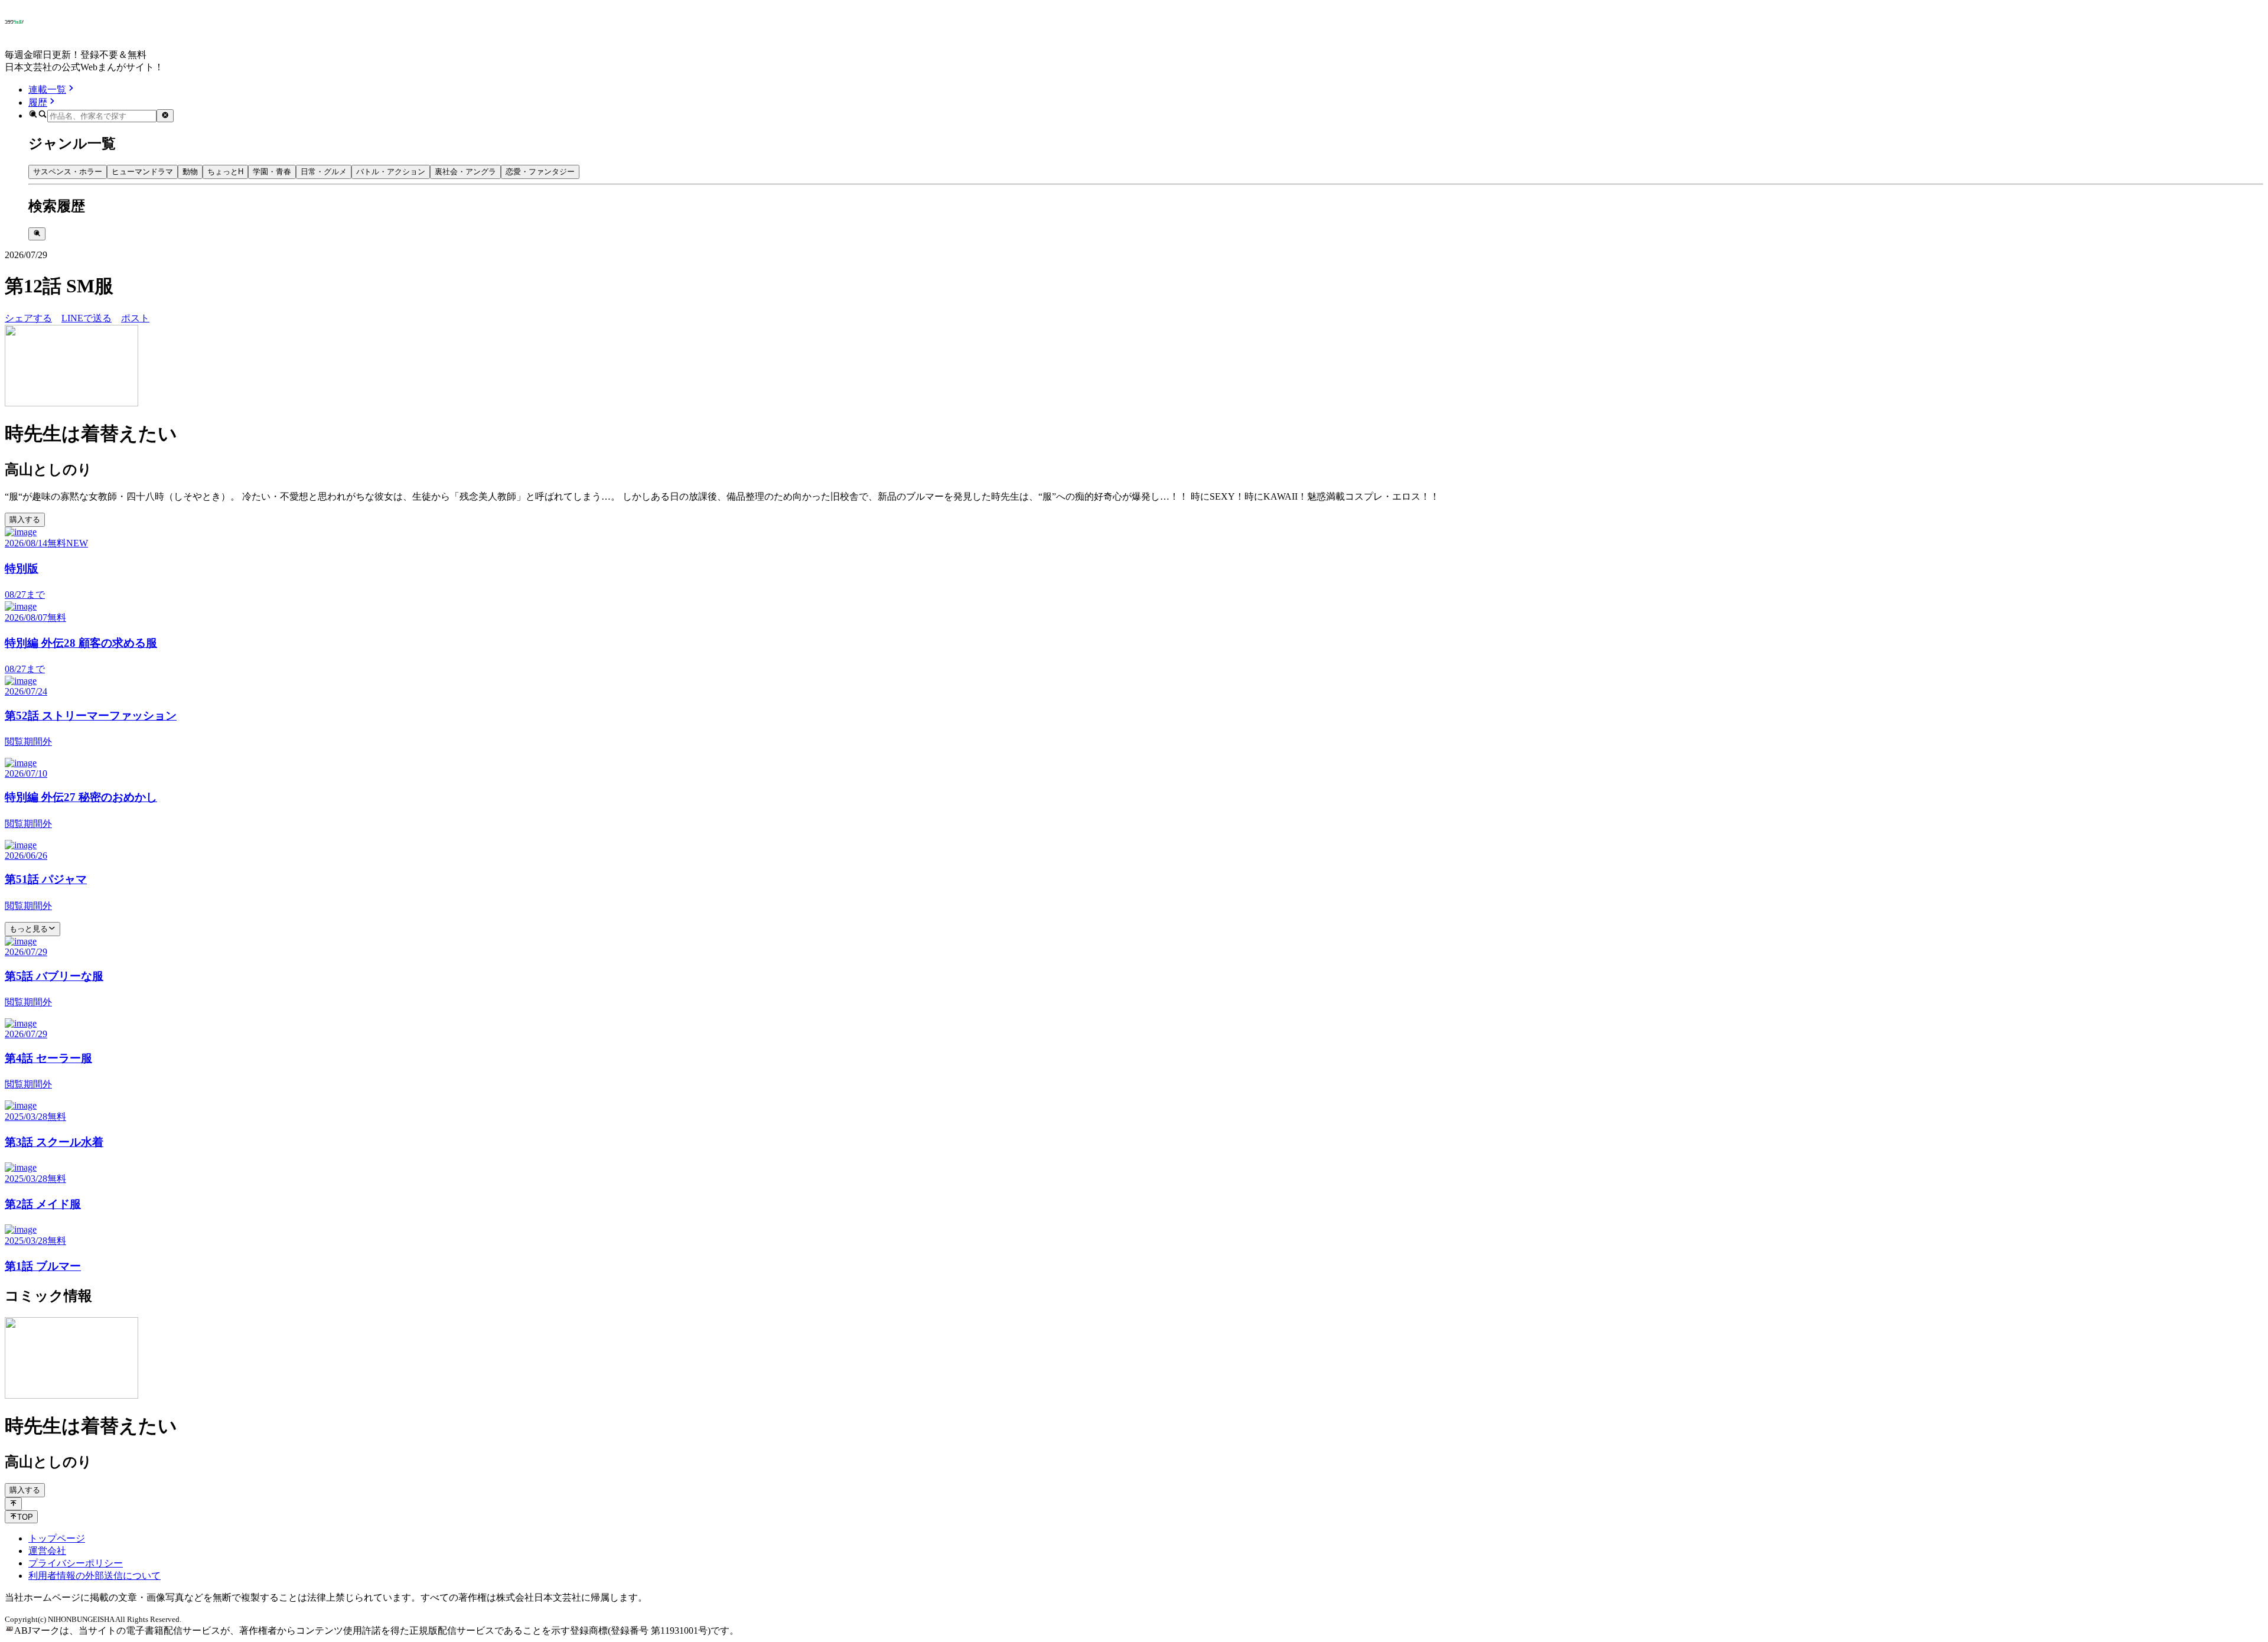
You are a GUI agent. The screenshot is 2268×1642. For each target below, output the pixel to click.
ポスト (135, 318)
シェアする (28, 318)
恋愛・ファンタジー (540, 172)
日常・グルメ (324, 172)
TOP (25, 1517)
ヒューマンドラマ (142, 172)
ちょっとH (225, 172)
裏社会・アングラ (465, 172)
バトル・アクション (391, 172)
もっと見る (29, 929)
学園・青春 (272, 172)
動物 (190, 172)
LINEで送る (87, 318)
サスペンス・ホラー (68, 172)
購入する (25, 519)
